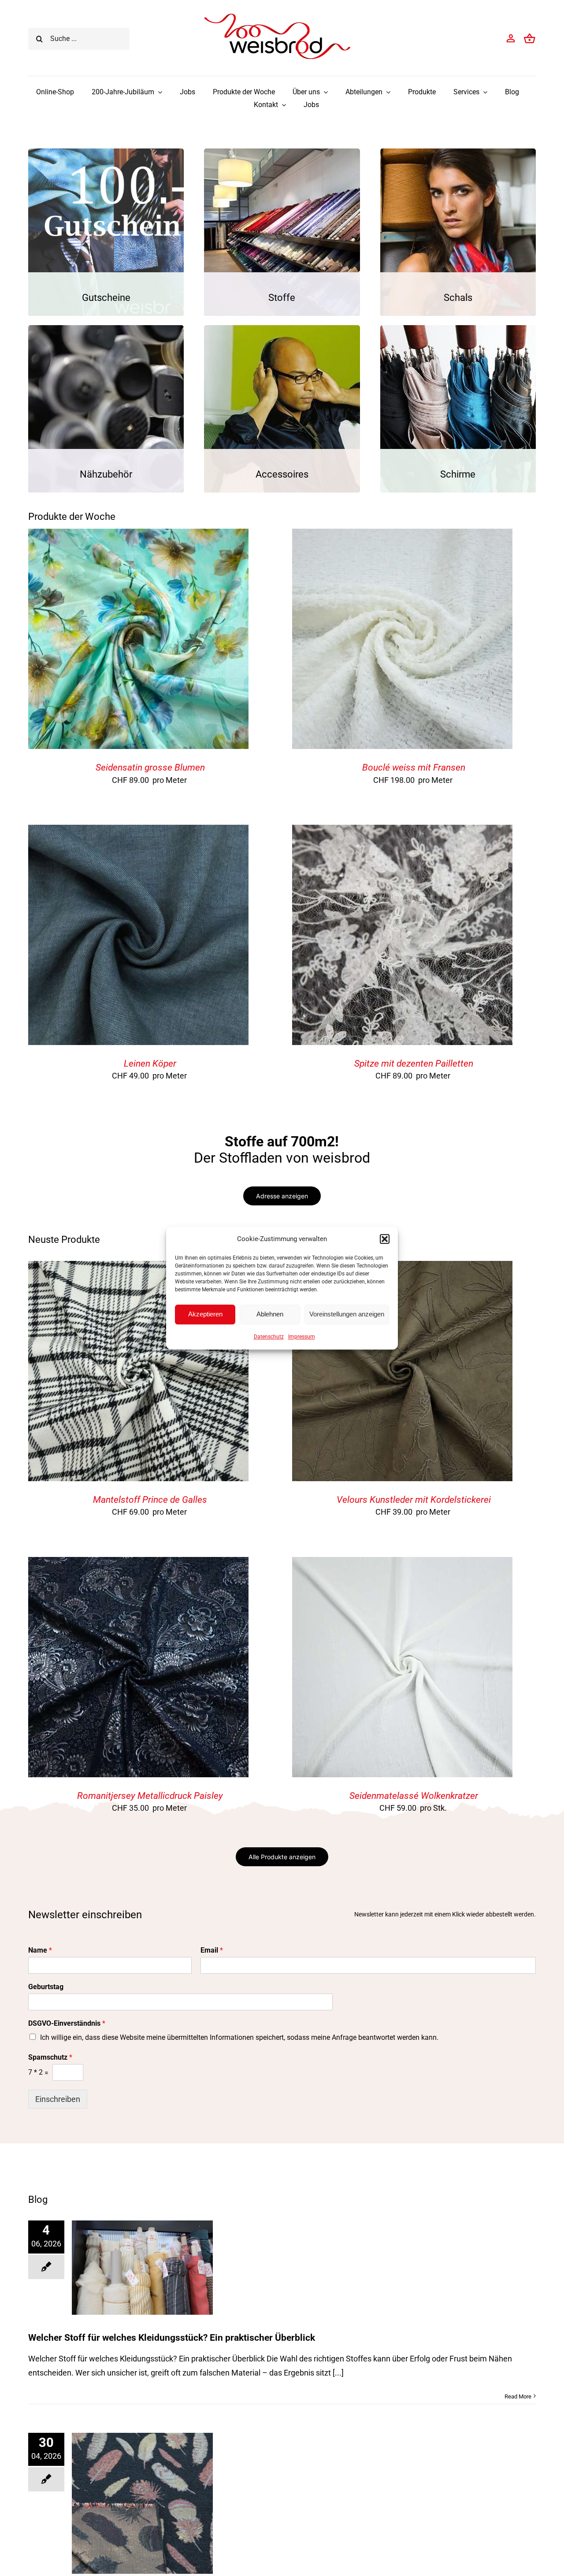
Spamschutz (50, 2057)
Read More (518, 2396)
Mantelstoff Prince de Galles (150, 1500)
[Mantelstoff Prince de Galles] (138, 1268)
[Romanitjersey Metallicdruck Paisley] (138, 1564)
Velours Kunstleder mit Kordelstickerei (414, 1500)
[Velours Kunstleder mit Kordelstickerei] (402, 1268)
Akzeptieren (205, 1314)
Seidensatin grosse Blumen (150, 767)
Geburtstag (46, 1987)
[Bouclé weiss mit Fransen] (402, 536)
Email (212, 1950)
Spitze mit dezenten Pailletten (414, 1064)
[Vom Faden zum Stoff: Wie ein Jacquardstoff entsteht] (142, 2503)
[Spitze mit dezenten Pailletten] (402, 832)
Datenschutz (269, 1337)
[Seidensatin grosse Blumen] (138, 536)
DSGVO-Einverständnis (67, 2023)
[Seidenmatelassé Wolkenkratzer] (402, 1564)
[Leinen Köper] (138, 832)
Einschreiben (58, 2099)
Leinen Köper (150, 1064)
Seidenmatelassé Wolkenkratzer (414, 1796)
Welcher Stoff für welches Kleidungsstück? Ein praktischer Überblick (172, 2338)
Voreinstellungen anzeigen (347, 1314)
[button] (385, 1239)
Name (40, 1950)
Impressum (302, 1337)
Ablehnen (270, 1314)
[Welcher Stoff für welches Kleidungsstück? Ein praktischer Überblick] (142, 2267)
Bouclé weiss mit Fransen (414, 767)
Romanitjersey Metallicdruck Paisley (150, 1796)
